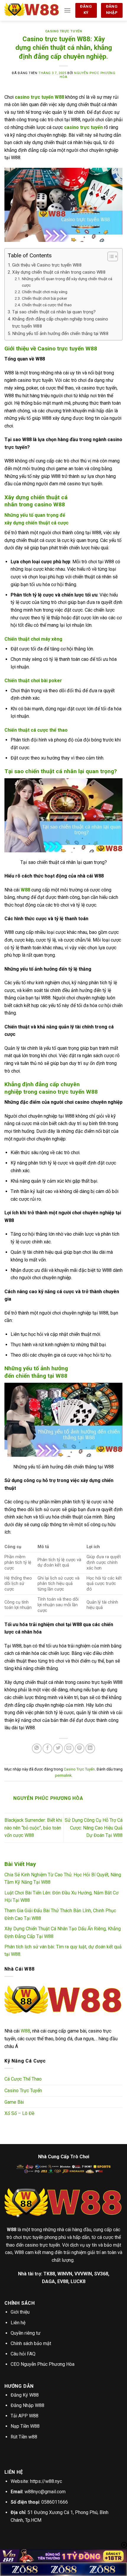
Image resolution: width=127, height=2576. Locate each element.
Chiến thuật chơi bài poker (45, 298)
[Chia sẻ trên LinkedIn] (90, 1748)
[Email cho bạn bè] (69, 1748)
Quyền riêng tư (26, 2333)
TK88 (49, 2274)
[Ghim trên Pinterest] (80, 1748)
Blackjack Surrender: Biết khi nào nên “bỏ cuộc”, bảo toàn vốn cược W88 (33, 1828)
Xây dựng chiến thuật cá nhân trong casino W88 (59, 272)
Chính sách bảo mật (31, 2343)
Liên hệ (18, 2323)
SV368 (101, 2274)
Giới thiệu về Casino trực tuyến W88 (47, 265)
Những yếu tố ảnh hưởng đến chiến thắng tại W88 (60, 334)
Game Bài (14, 2102)
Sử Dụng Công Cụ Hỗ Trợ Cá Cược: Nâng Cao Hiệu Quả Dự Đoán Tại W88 (94, 1828)
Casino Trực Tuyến (64, 31)
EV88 (63, 2281)
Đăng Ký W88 (25, 2395)
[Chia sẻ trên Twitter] (58, 1748)
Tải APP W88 (25, 2416)
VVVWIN (83, 2274)
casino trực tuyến (83, 127)
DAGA (48, 2281)
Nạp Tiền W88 (25, 2426)
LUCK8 (78, 2281)
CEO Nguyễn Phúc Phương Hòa (43, 2364)
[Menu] (67, 10)
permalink (63, 1775)
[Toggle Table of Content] (110, 256)
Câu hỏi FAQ (23, 2354)
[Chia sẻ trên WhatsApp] (37, 1748)
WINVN (65, 2274)
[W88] (32, 10)
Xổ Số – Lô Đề (19, 2113)
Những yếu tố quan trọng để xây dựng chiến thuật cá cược (67, 282)
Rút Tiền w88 (24, 2437)
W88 (25, 890)
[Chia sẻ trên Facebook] (47, 1748)
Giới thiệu (20, 2312)
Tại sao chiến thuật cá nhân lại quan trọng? (54, 312)
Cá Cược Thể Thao (23, 2079)
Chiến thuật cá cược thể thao (47, 305)
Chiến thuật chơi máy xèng (45, 292)
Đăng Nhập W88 (27, 2405)
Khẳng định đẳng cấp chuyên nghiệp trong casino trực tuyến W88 (60, 323)
